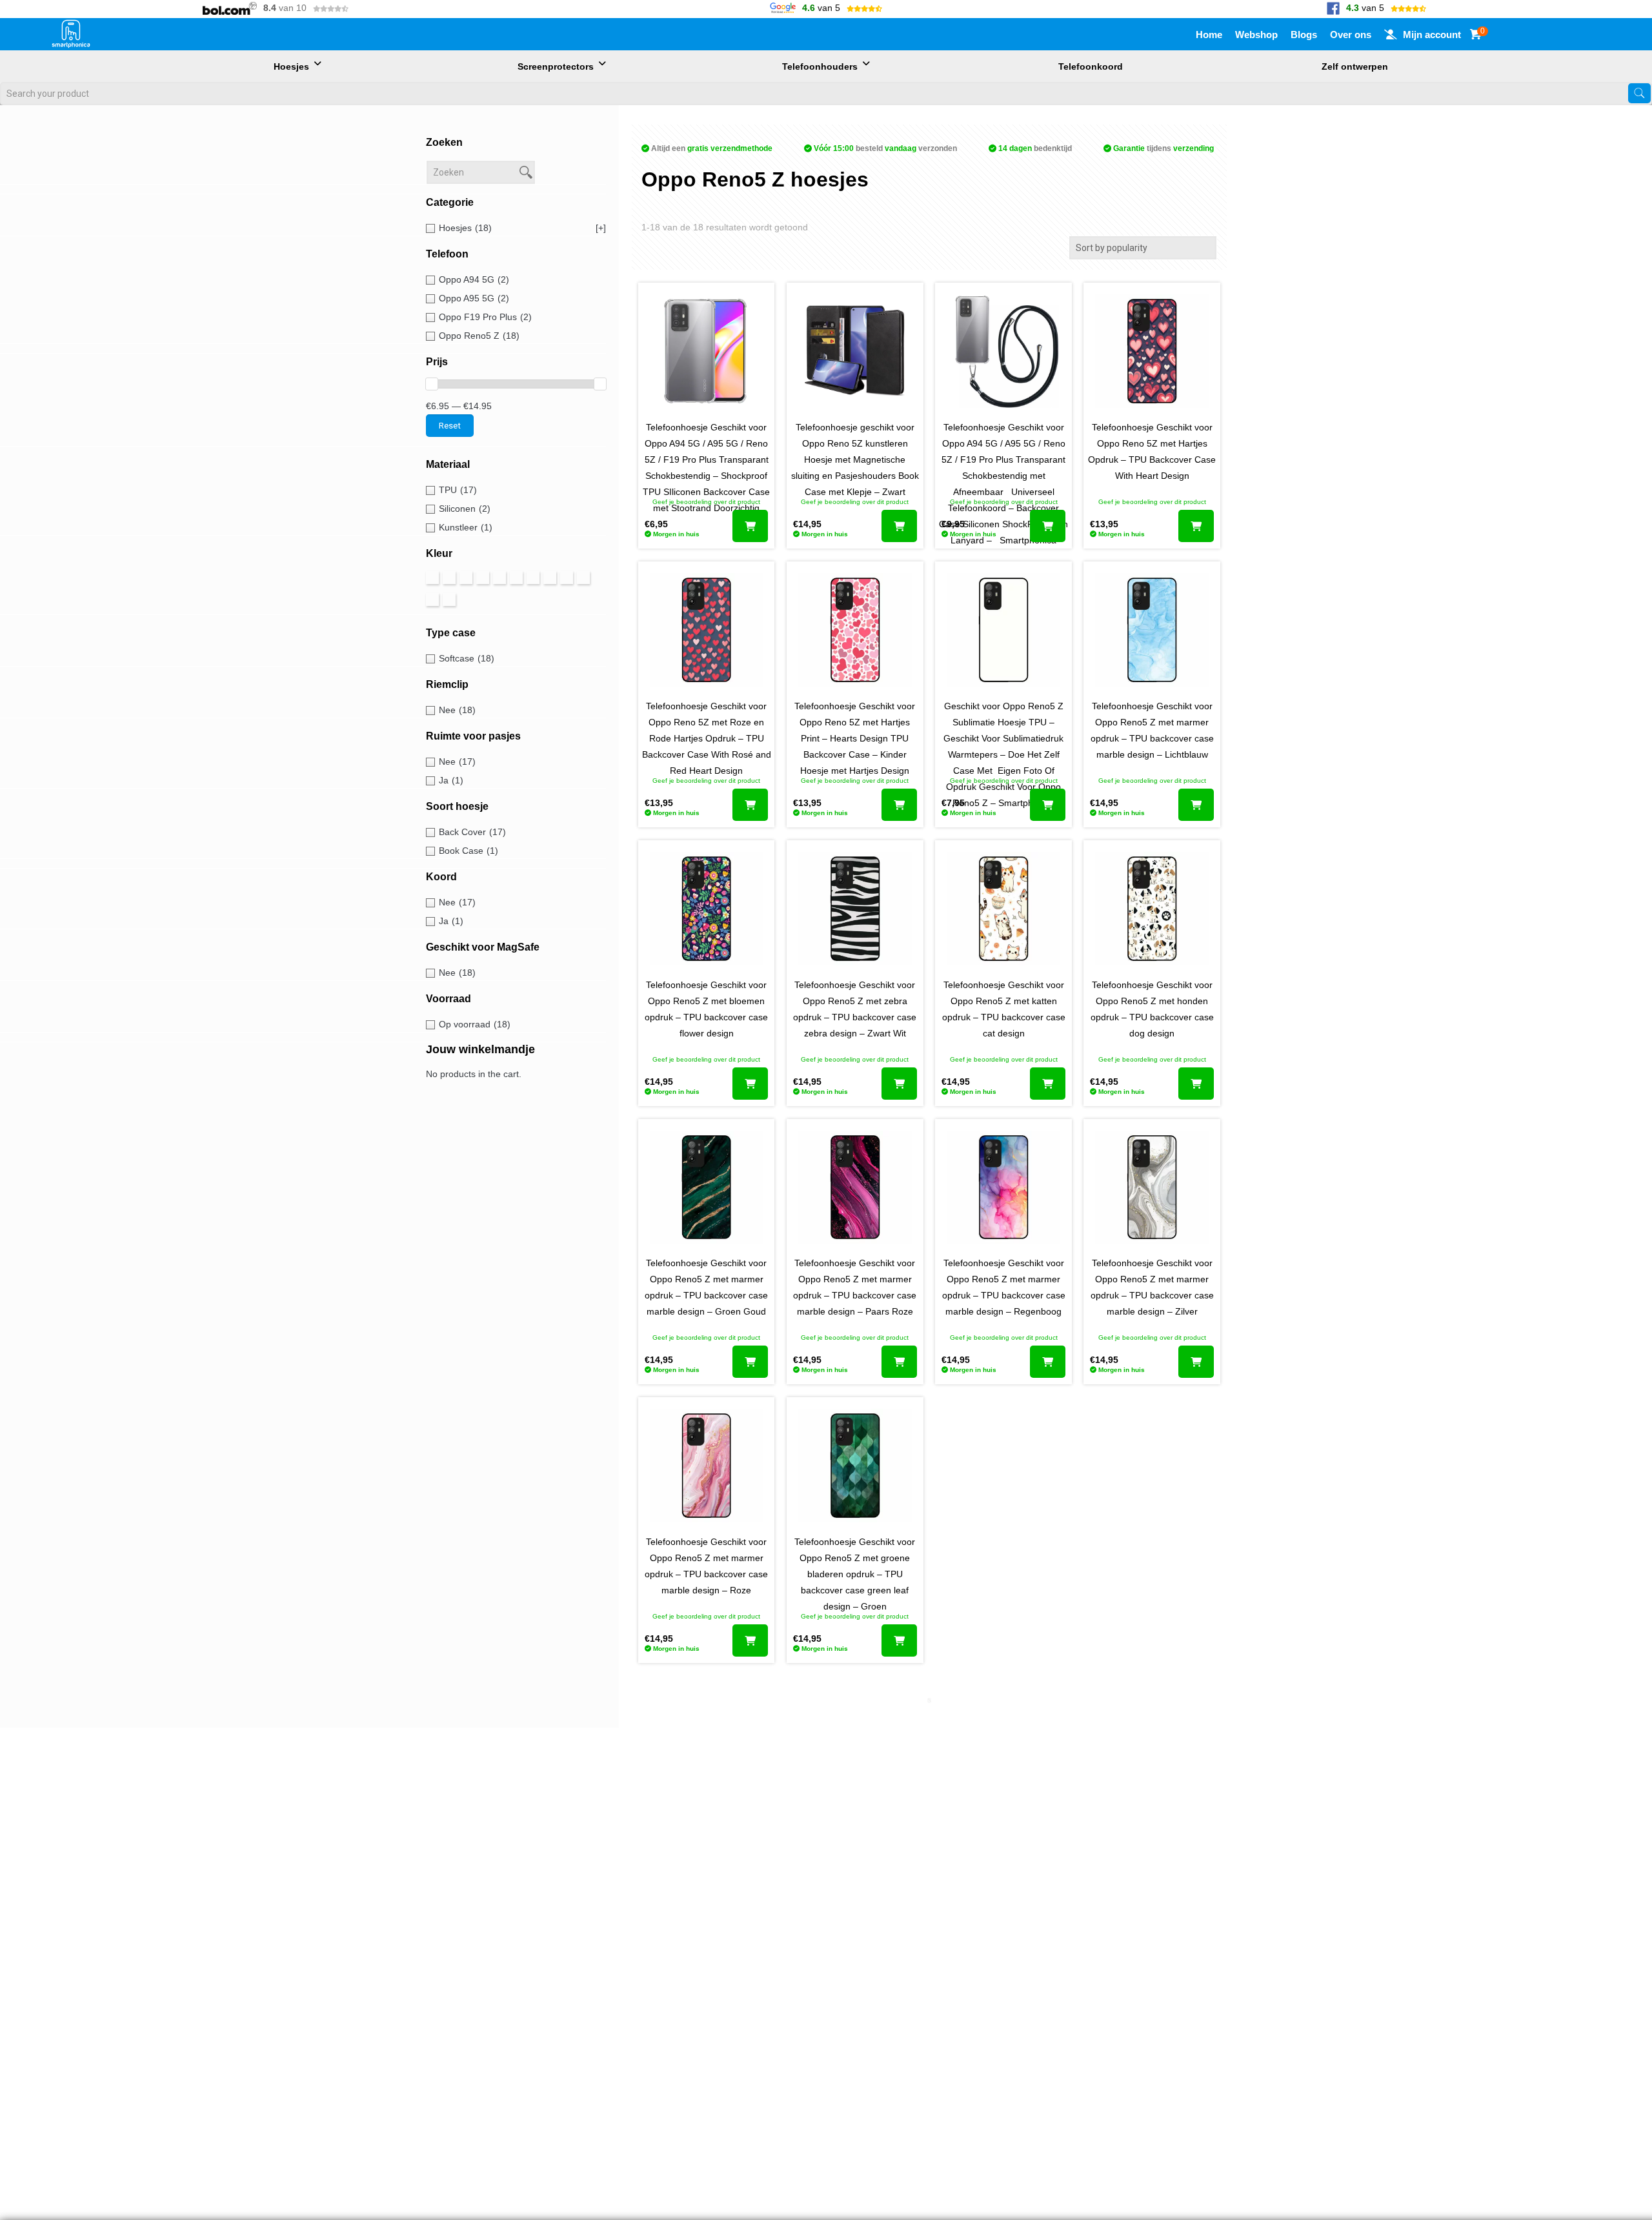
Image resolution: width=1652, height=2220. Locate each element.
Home (1209, 35)
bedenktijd (1035, 148)
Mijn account (1432, 35)
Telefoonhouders (820, 66)
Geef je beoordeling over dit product (706, 502)
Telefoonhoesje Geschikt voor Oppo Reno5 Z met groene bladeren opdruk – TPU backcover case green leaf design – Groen (855, 1574)
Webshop (1256, 35)
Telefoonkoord (1091, 66)
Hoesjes (291, 66)
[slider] (432, 384)
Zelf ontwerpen (1355, 66)
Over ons (1351, 35)
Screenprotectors (556, 66)
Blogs (1304, 35)
